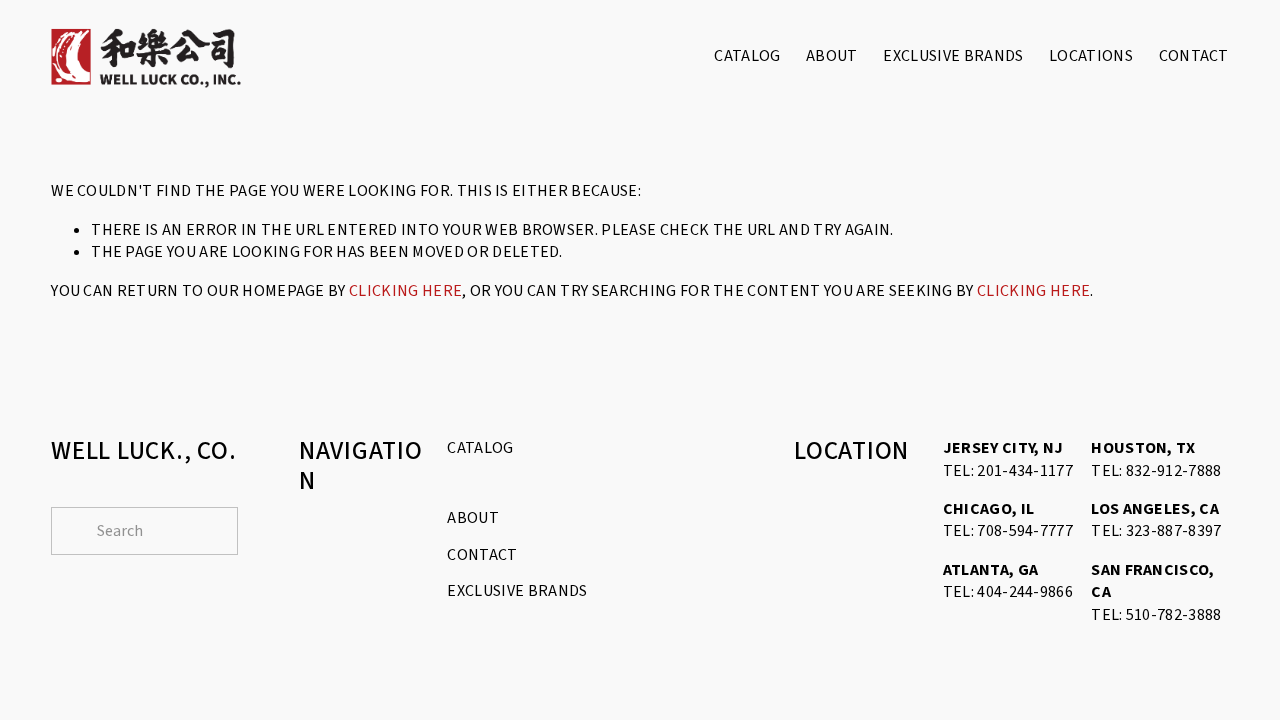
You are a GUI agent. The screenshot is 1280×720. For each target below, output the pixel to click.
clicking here (405, 291)
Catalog (747, 56)
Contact (1194, 56)
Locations (1091, 56)
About (832, 56)
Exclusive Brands (953, 56)
